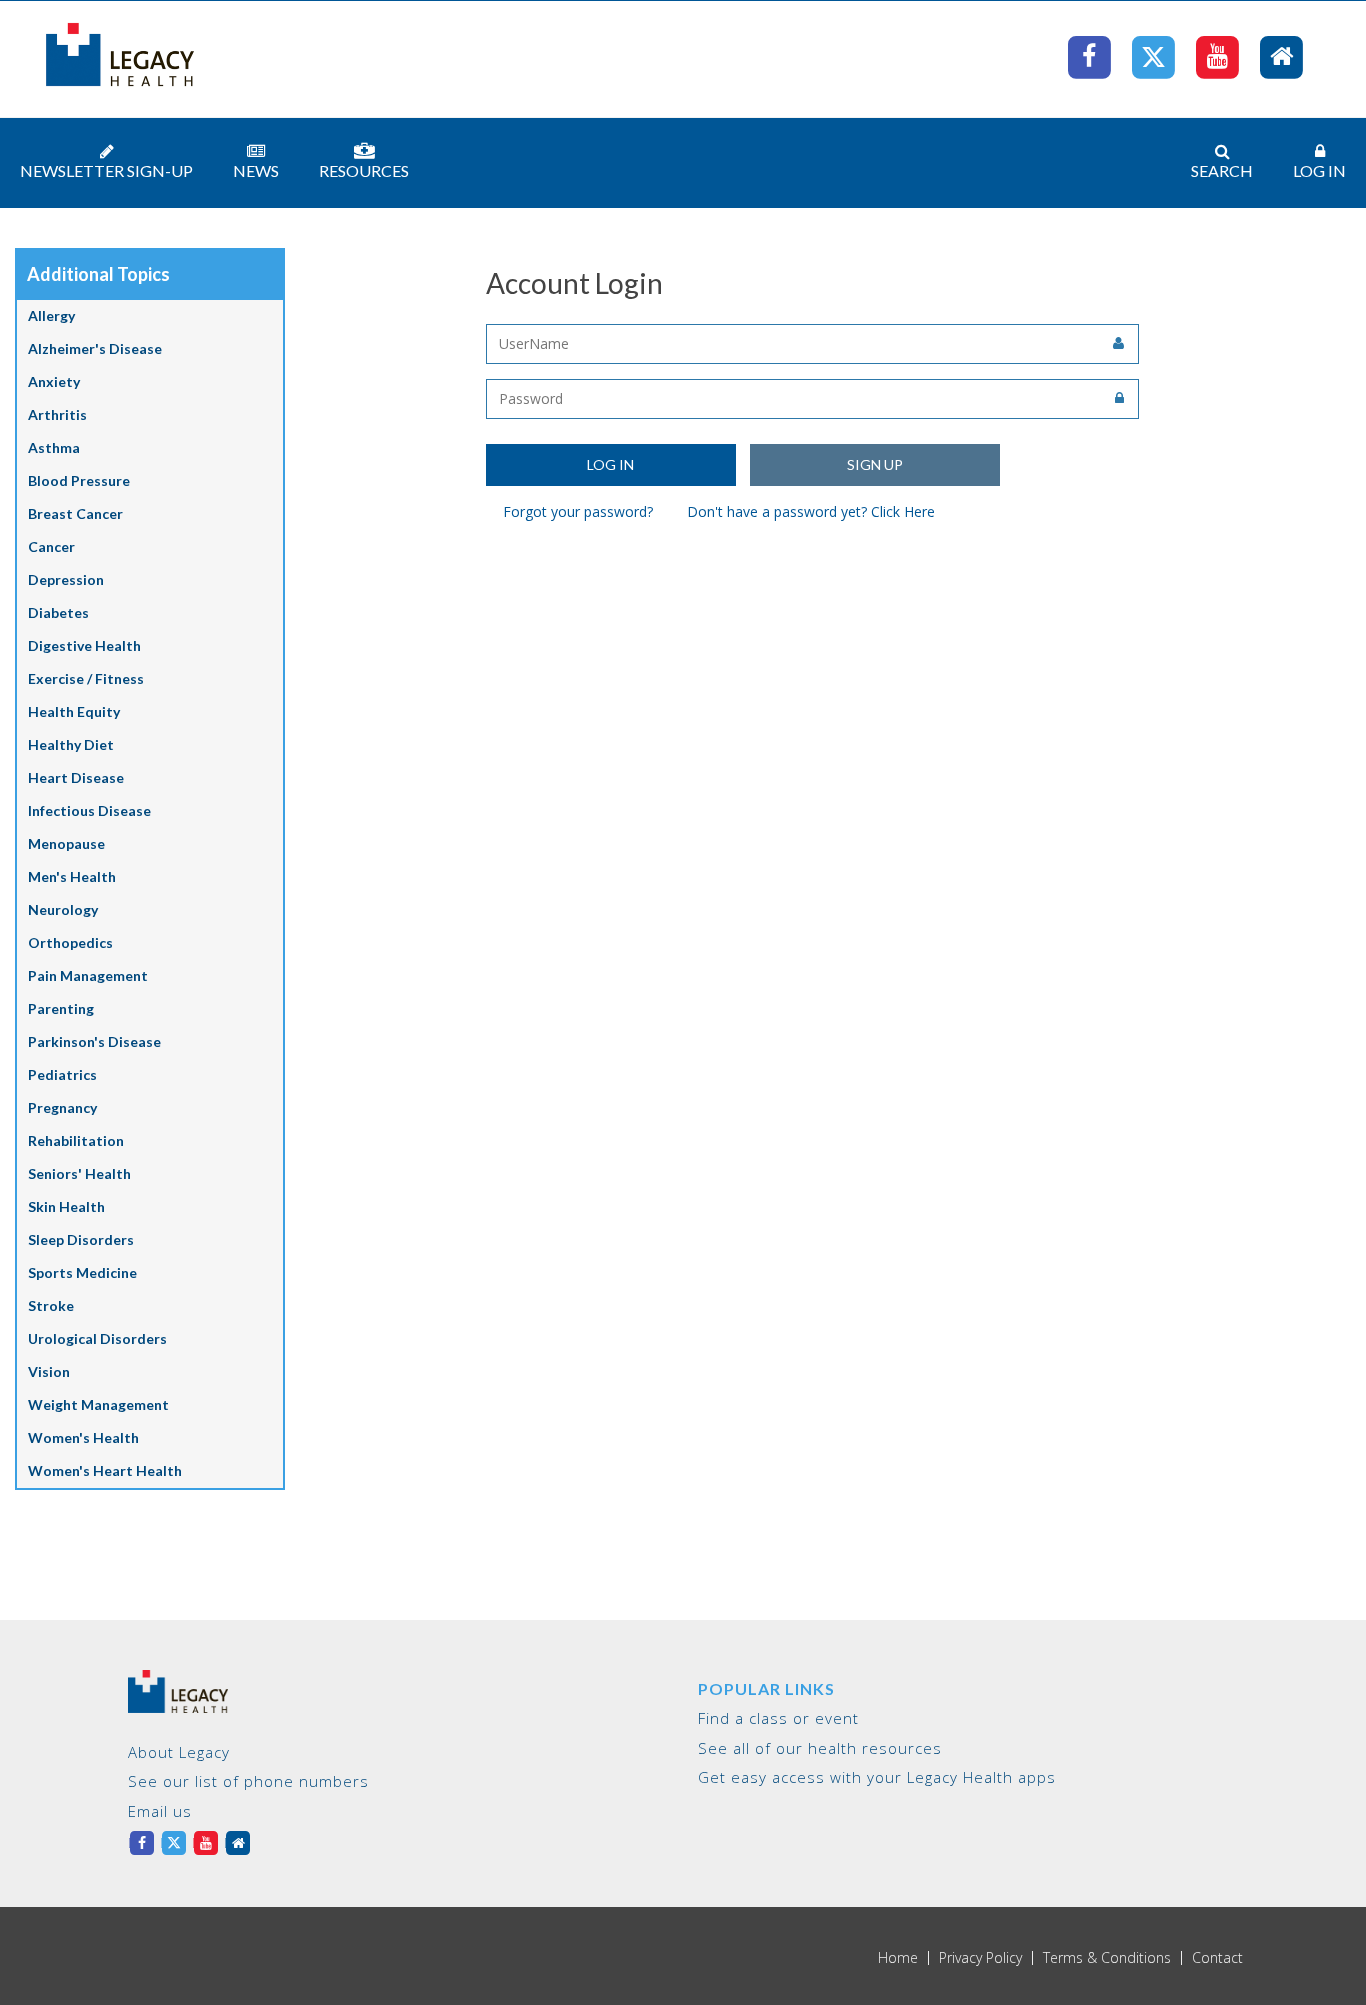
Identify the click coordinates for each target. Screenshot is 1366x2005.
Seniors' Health (79, 1173)
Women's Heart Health (105, 1470)
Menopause (66, 843)
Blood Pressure (79, 480)
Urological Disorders (97, 1338)
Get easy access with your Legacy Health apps (877, 1777)
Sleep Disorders (81, 1239)
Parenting (61, 1008)
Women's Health (83, 1437)
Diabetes (58, 612)
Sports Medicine (82, 1272)
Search (1222, 170)
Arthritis (57, 414)
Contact (1217, 1958)
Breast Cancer (75, 513)
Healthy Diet (71, 744)
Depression (66, 579)
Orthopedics (70, 942)
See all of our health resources (820, 1748)
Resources (364, 170)
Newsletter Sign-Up (106, 170)
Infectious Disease (89, 810)
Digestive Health (84, 645)
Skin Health (66, 1206)
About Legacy (179, 1752)
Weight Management (98, 1404)
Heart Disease (76, 777)
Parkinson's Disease (94, 1041)
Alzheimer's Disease (95, 348)
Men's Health (72, 876)
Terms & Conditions (1107, 1958)
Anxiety (54, 381)
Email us (160, 1811)
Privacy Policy (980, 1958)
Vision (49, 1371)
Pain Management (88, 975)
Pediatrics (62, 1074)
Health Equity (74, 711)
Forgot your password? (578, 511)
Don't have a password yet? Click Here (811, 511)
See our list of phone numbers (248, 1781)
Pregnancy (62, 1107)
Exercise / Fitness (86, 678)
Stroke (51, 1305)
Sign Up (875, 464)
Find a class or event (778, 1718)
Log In (1319, 170)
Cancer (51, 546)
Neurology (63, 909)
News (256, 170)
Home (898, 1958)
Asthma (54, 447)
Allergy (51, 315)
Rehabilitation (76, 1140)
